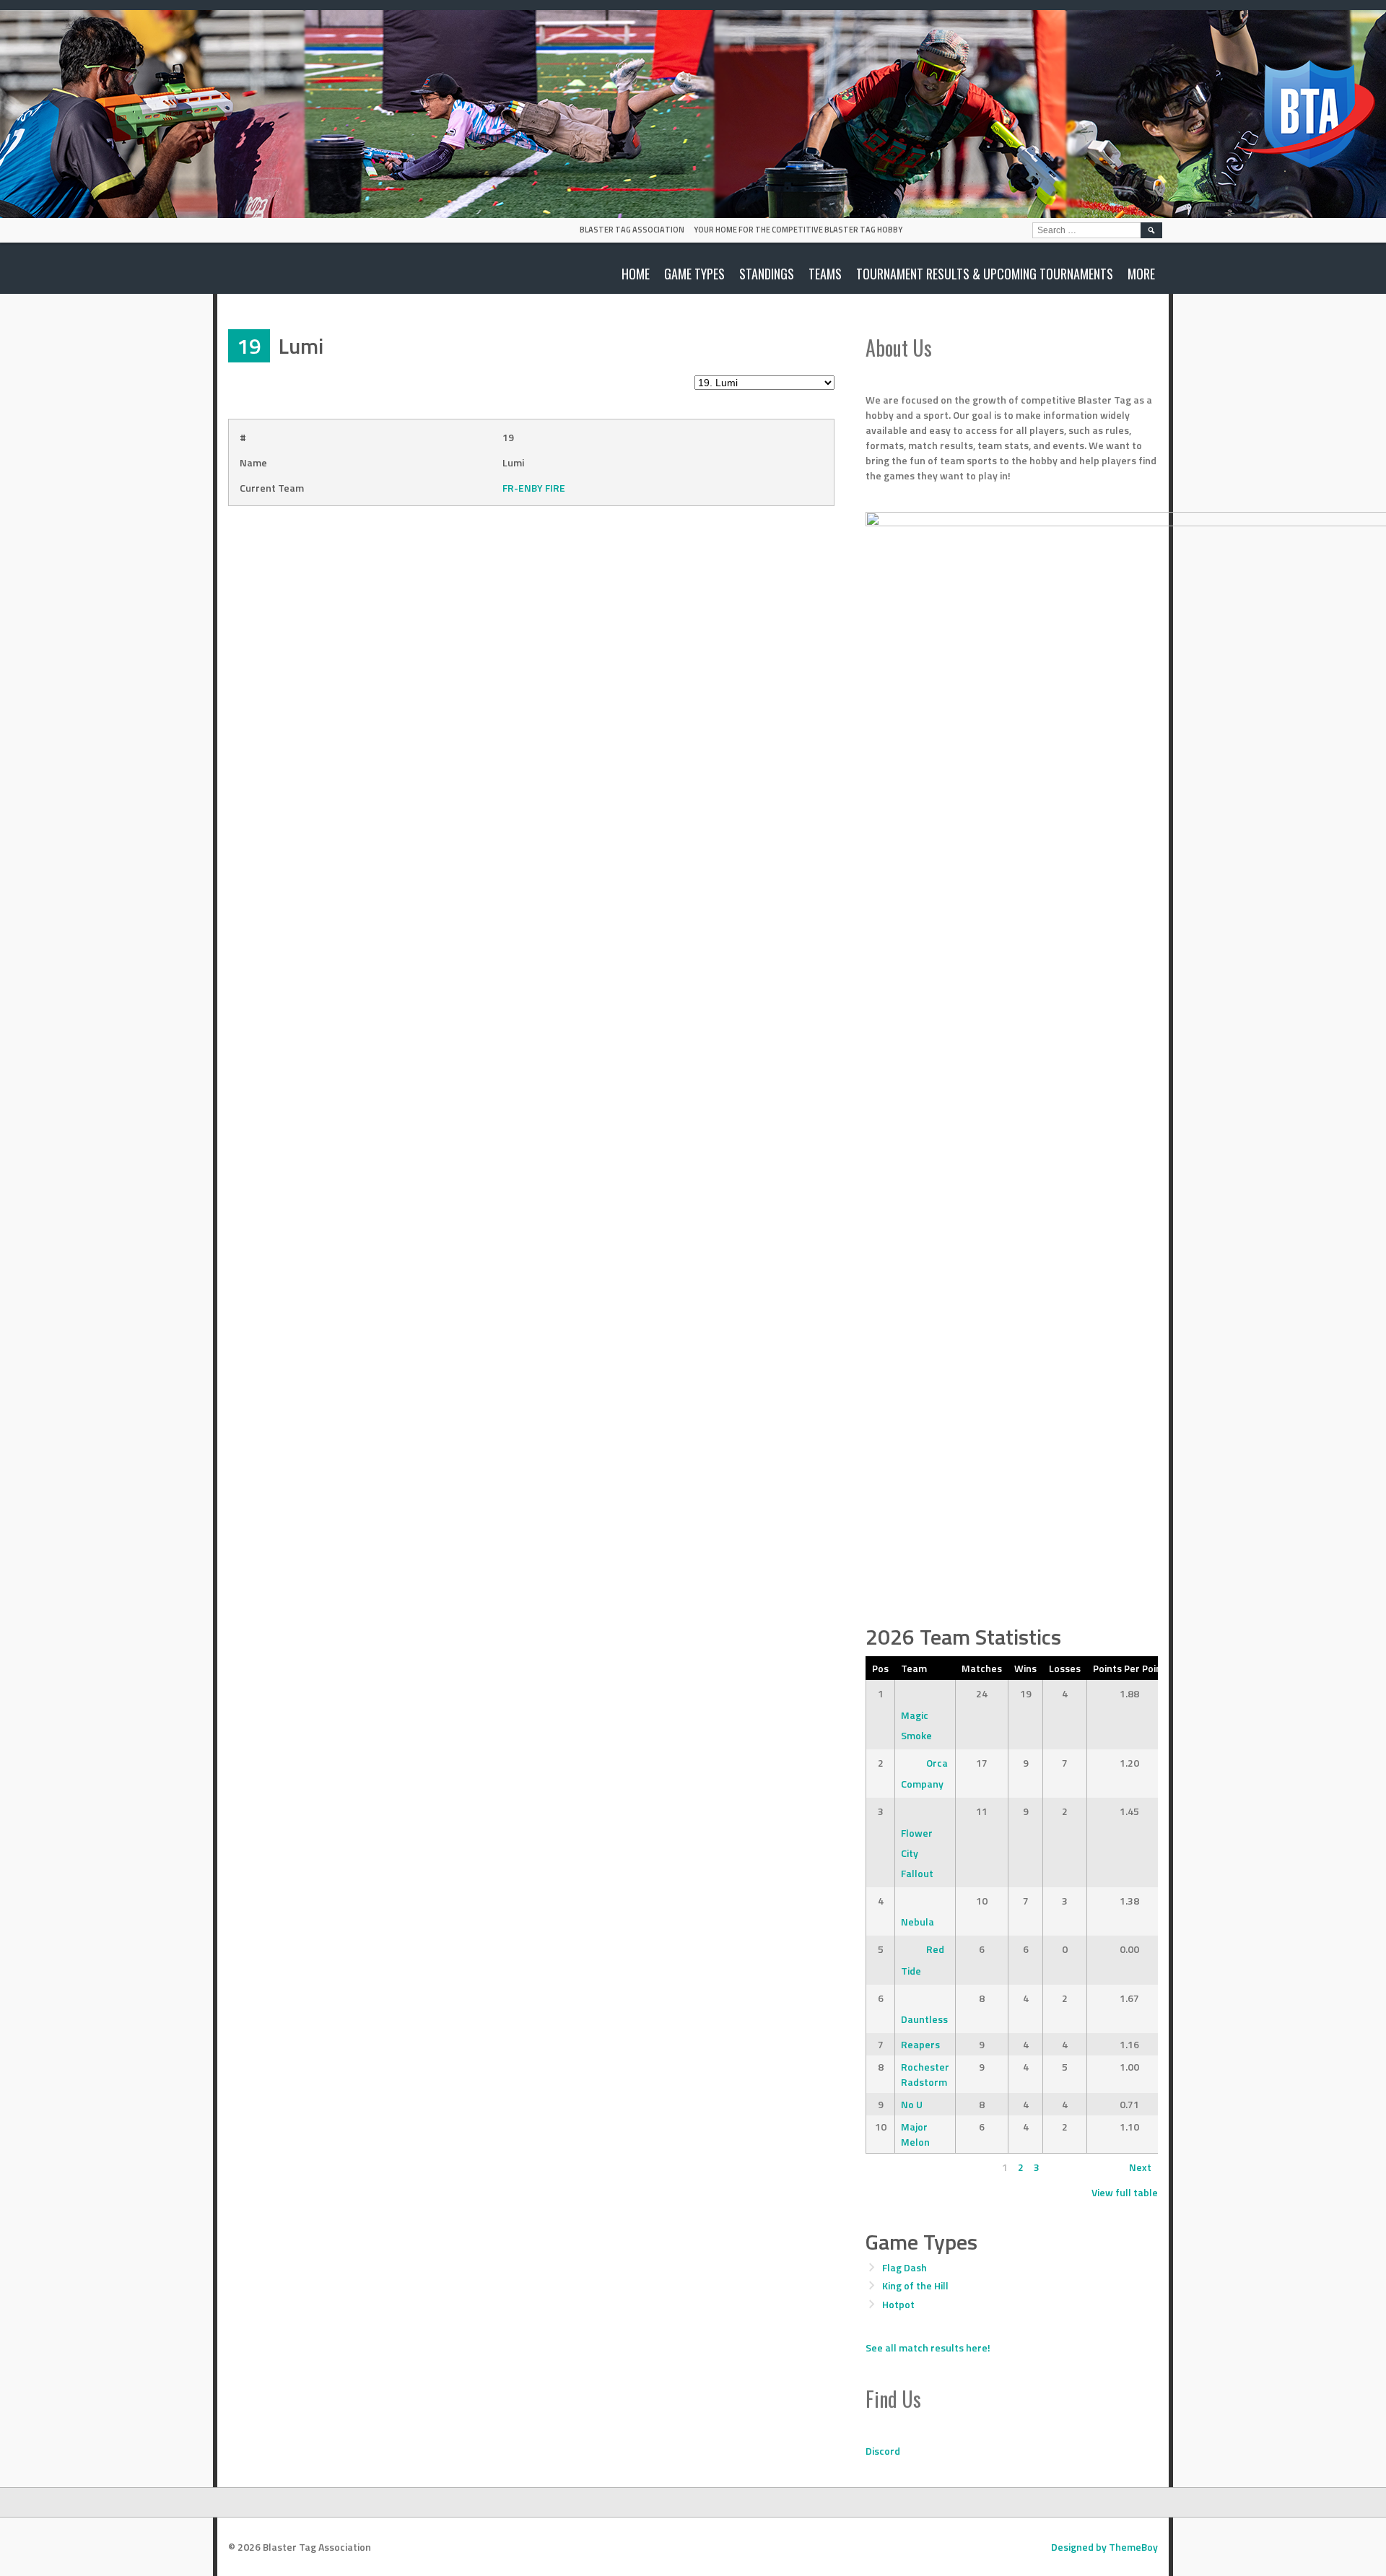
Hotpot (898, 2304)
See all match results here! (928, 2347)
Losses (1065, 1668)
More (1141, 274)
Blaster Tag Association (632, 230)
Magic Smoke (916, 1725)
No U (912, 2104)
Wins (1025, 1668)
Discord (883, 2451)
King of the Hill (915, 2285)
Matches (982, 1668)
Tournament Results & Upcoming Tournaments (985, 274)
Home (636, 274)
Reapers (920, 2044)
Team (914, 1668)
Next (1140, 2167)
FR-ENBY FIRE (534, 488)
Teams (825, 274)
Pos (880, 1668)
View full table (1125, 2192)
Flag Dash (905, 2267)
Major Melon (915, 2134)
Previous (892, 2167)
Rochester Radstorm (925, 2074)
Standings (767, 274)
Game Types (694, 274)
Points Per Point (1129, 1668)
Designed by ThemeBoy (1104, 2547)
